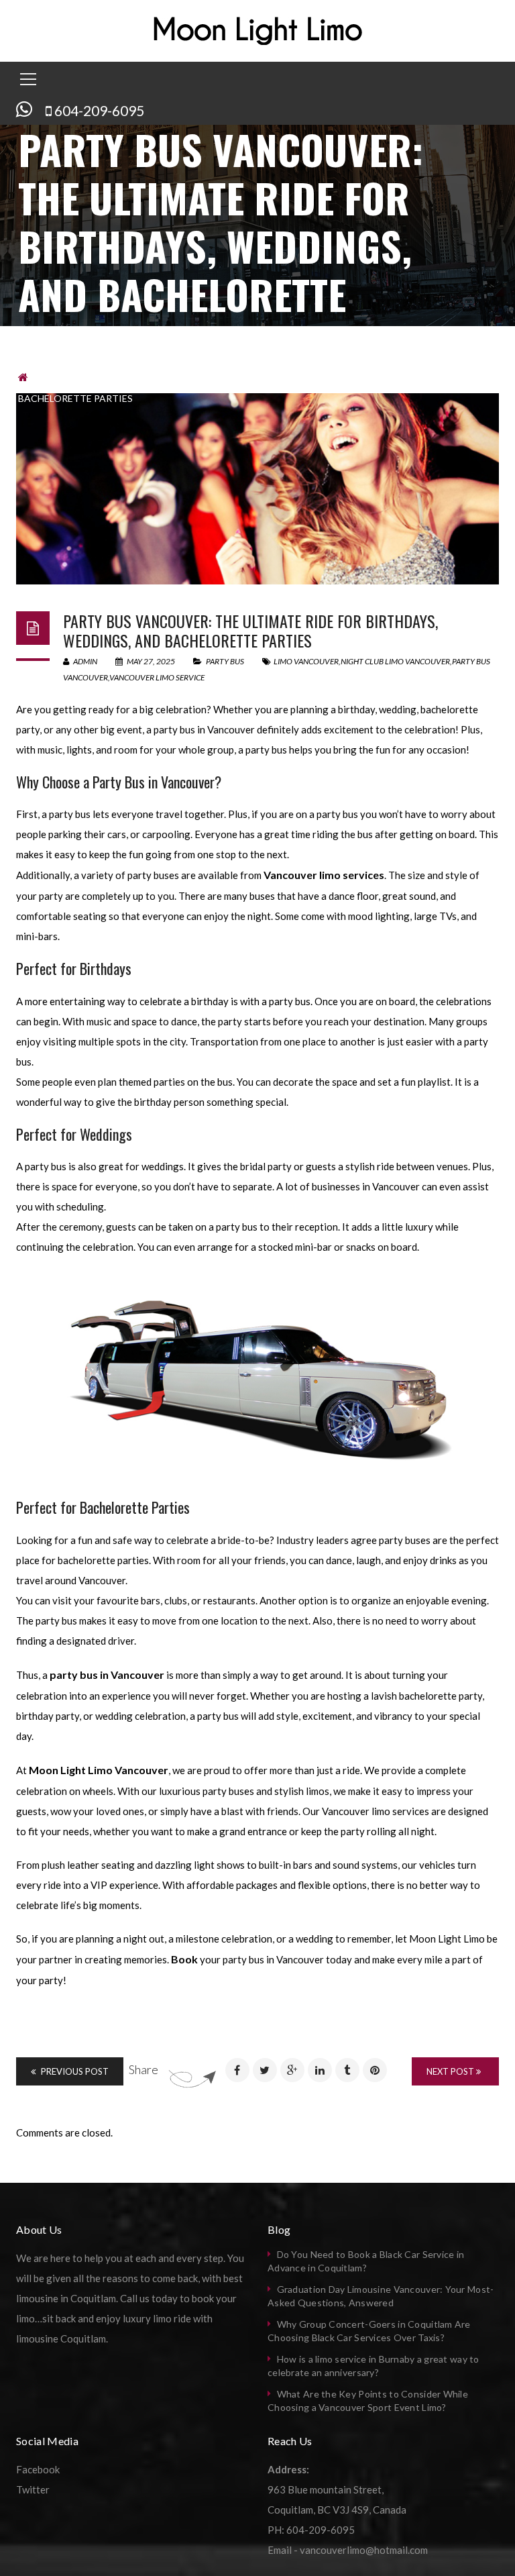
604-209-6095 (99, 110)
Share (144, 2069)
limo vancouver (306, 661)
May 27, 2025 (151, 661)
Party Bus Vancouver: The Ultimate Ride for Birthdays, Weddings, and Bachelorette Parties (250, 630)
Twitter (33, 2489)
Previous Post (74, 2071)
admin (84, 661)
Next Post (451, 2071)
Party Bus (66, 377)
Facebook (38, 2469)
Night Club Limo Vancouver (395, 661)
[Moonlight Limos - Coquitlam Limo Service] (258, 30)
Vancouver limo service (157, 677)
